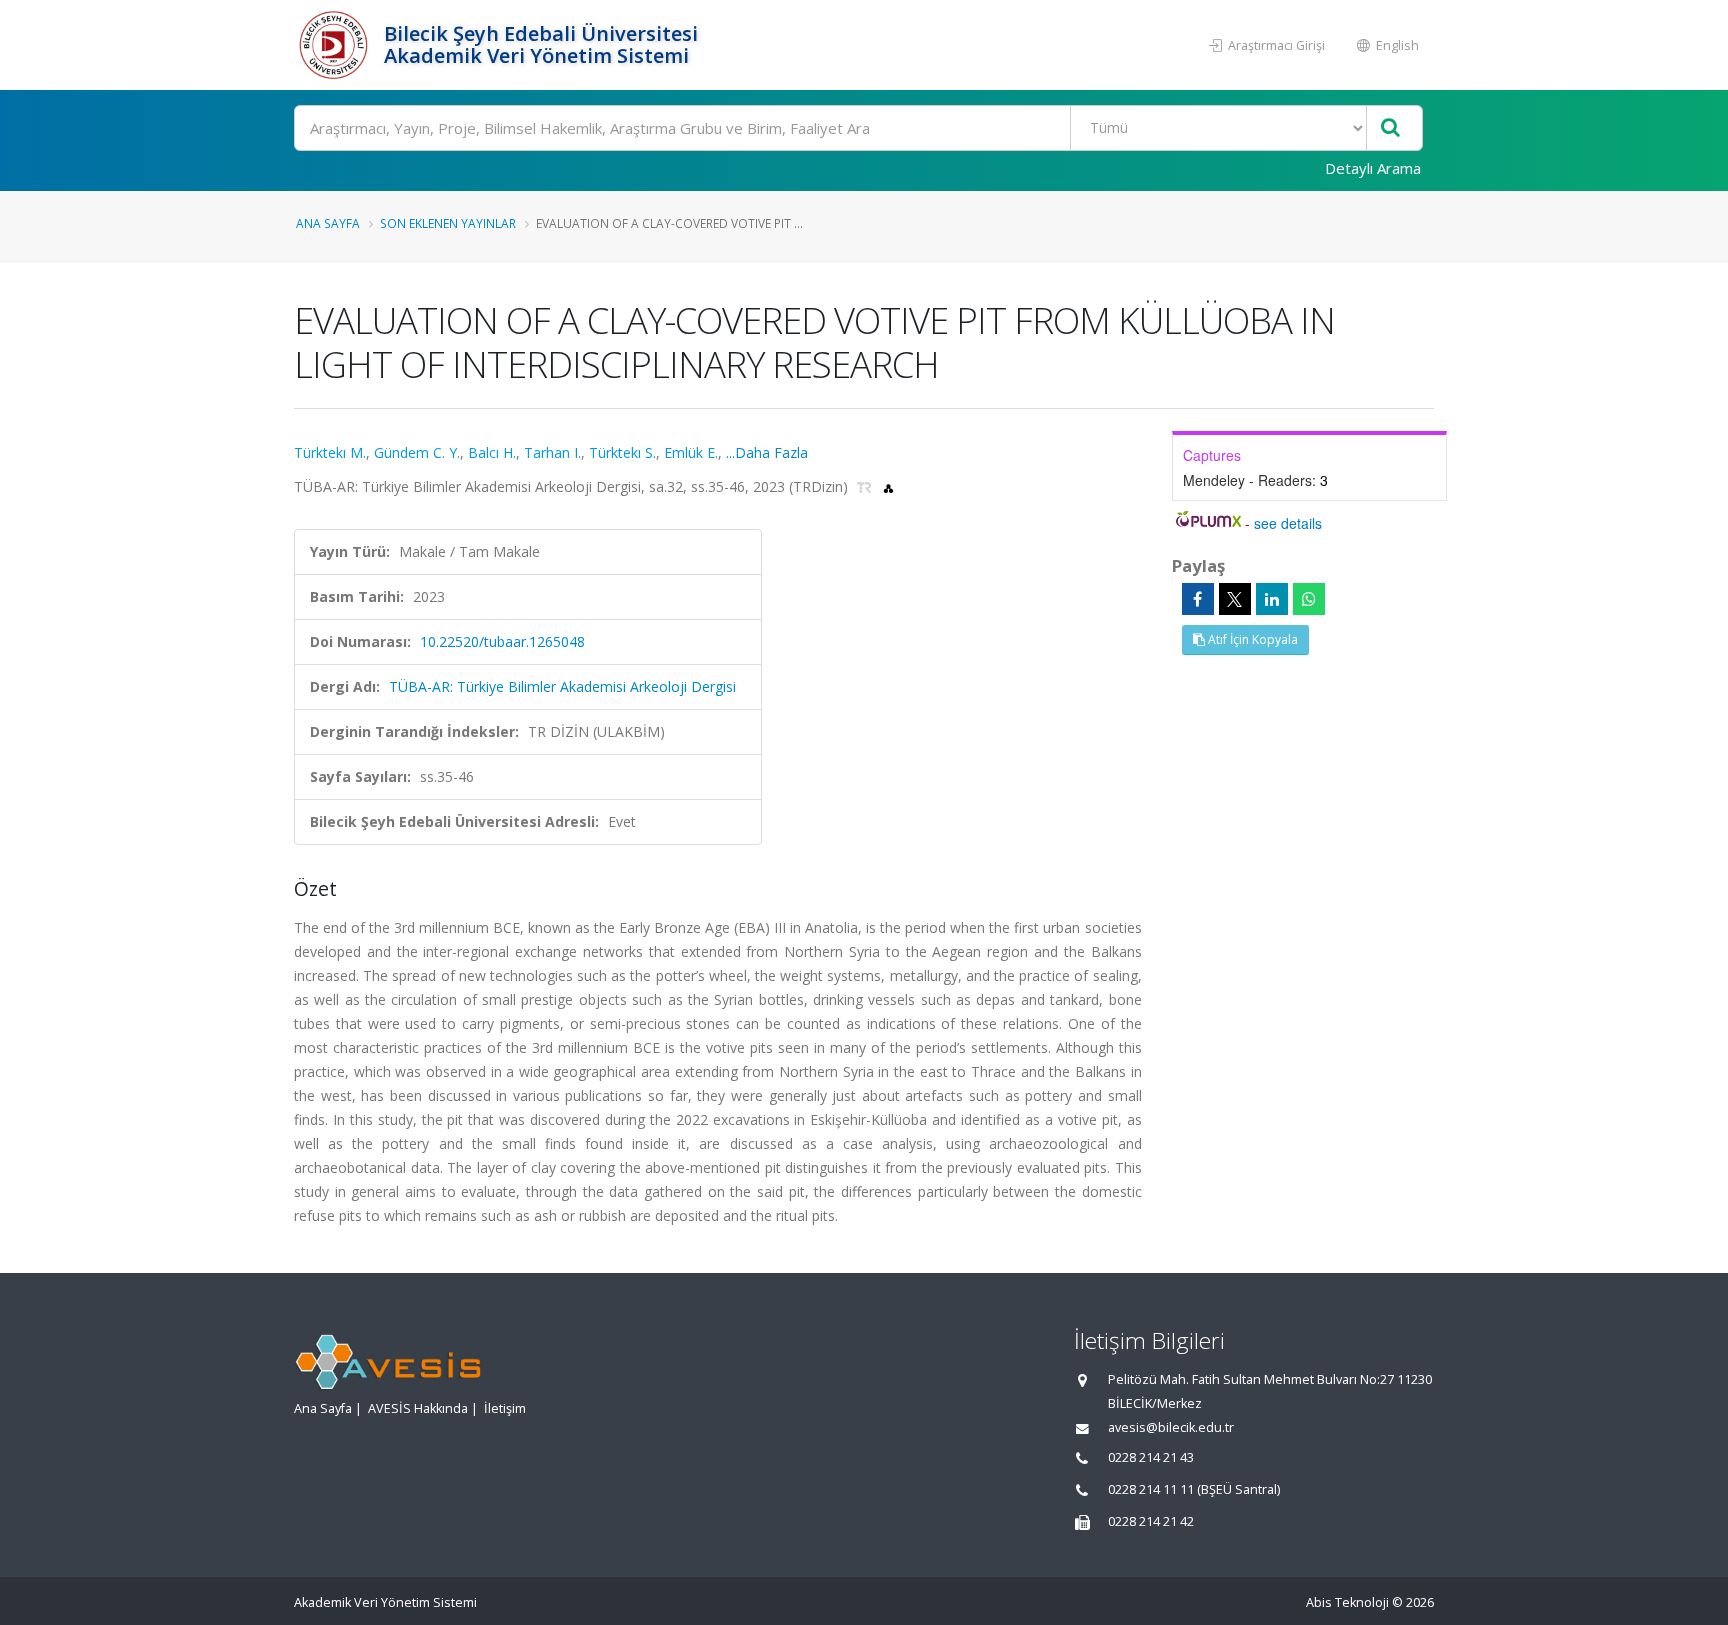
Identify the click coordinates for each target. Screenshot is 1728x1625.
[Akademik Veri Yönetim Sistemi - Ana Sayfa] (336, 45)
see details (1288, 523)
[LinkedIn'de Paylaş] (1272, 599)
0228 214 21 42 (1151, 1521)
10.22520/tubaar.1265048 (502, 641)
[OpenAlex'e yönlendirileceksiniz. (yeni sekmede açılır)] (888, 486)
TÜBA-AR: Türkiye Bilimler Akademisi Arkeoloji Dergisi (562, 686)
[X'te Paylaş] (1235, 599)
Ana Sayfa (328, 223)
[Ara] (1390, 128)
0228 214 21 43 (1151, 1457)
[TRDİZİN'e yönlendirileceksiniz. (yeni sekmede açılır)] (866, 486)
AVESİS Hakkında (418, 1408)
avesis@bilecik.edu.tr (1171, 1427)
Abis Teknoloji (1347, 1602)
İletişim (505, 1408)
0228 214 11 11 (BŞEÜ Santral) (1194, 1489)
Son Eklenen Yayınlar (448, 223)
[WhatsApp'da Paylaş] (1309, 599)
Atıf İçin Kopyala (1251, 639)
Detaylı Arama (1373, 168)
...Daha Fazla (767, 452)
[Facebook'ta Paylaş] (1198, 599)
